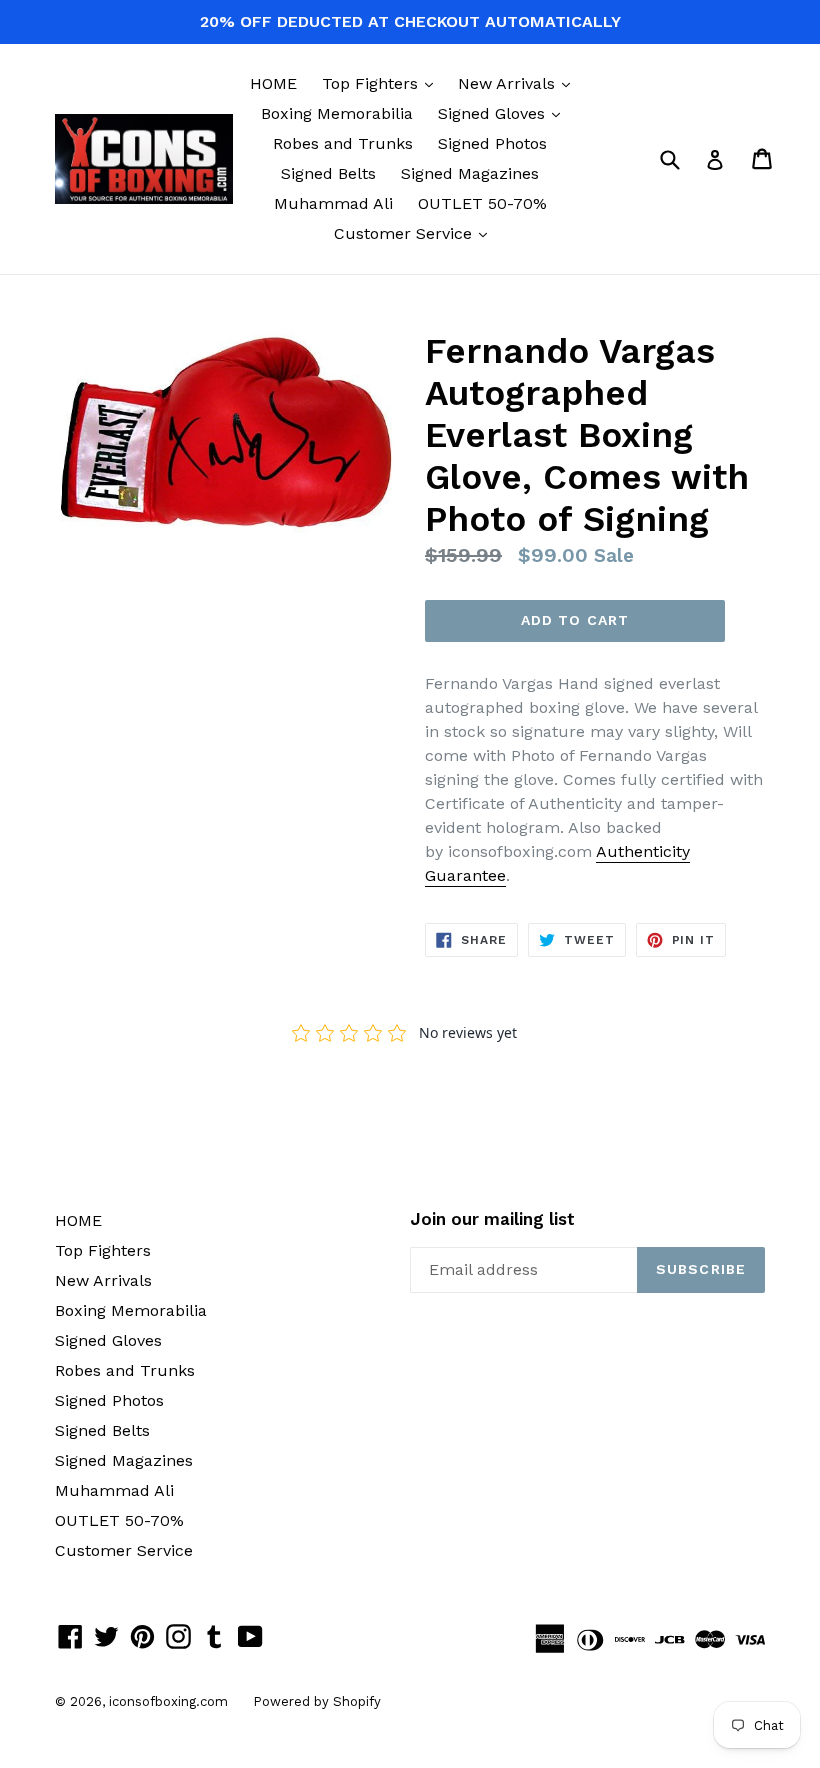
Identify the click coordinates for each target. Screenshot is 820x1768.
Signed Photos (492, 143)
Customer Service (415, 233)
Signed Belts (328, 173)
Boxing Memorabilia (337, 113)
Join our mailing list (492, 1219)
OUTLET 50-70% (482, 203)
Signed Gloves (504, 113)
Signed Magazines (470, 173)
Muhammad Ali (333, 203)
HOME (273, 83)
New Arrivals (519, 83)
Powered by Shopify (317, 1701)
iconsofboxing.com (168, 1701)
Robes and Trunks (343, 143)
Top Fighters (382, 83)
